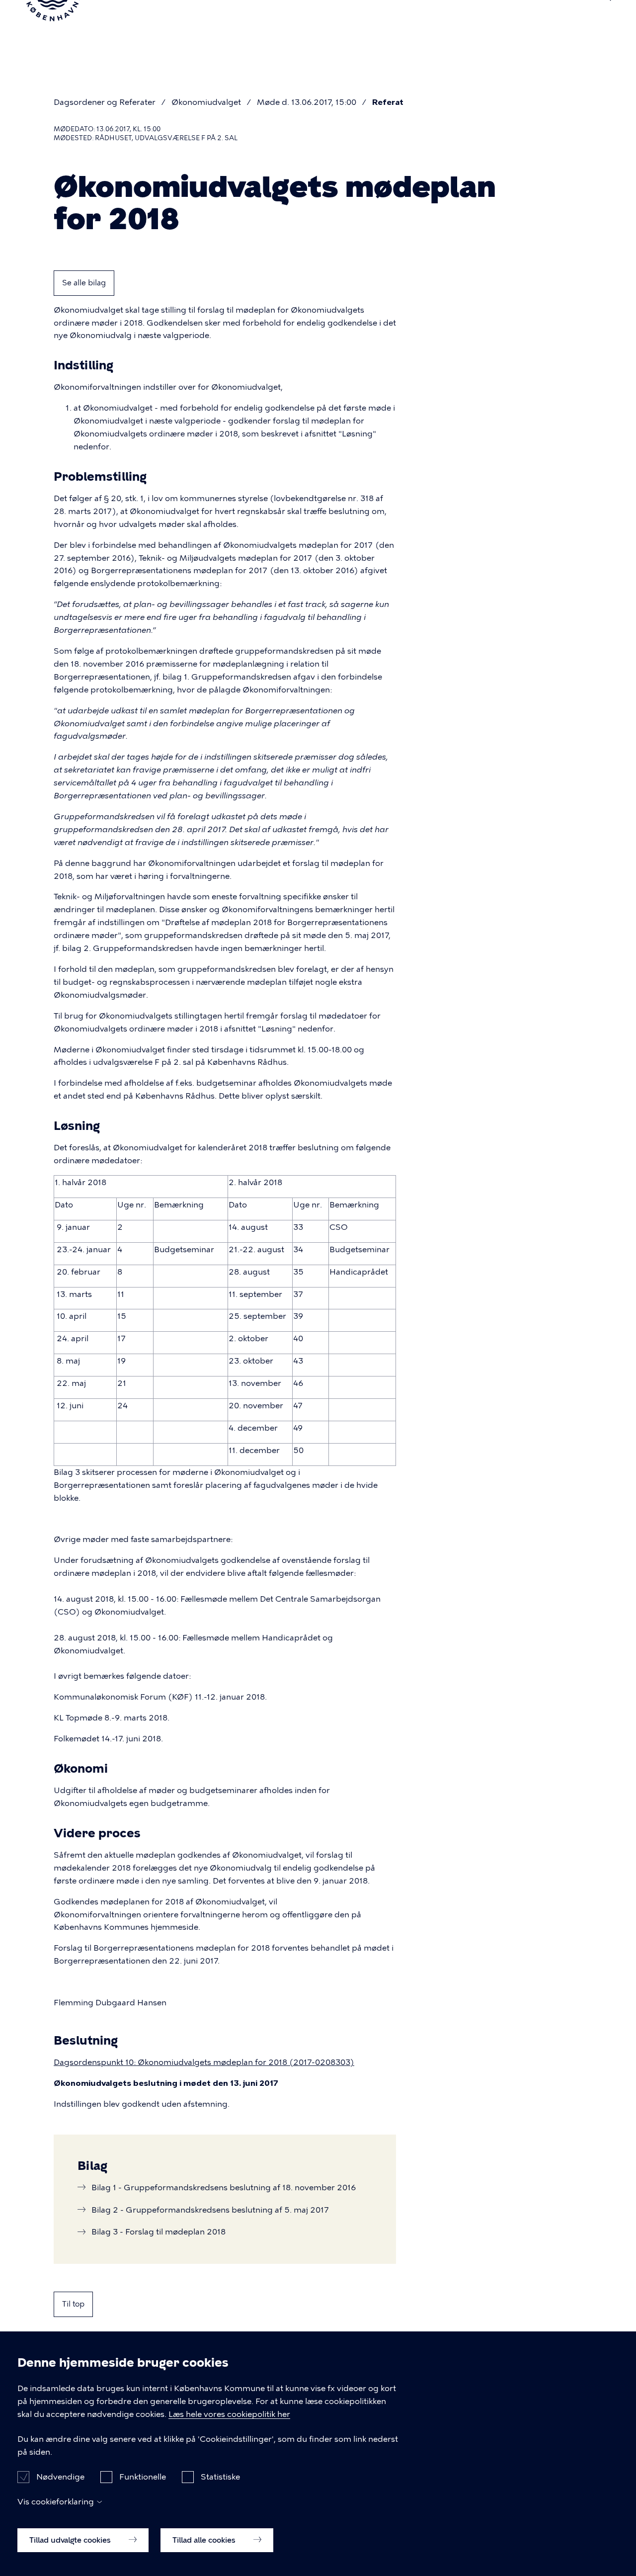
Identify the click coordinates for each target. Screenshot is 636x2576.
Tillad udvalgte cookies (71, 2540)
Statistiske (220, 2476)
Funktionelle (143, 2476)
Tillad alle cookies (205, 2540)
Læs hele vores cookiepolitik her (229, 2414)
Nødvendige (60, 2476)
